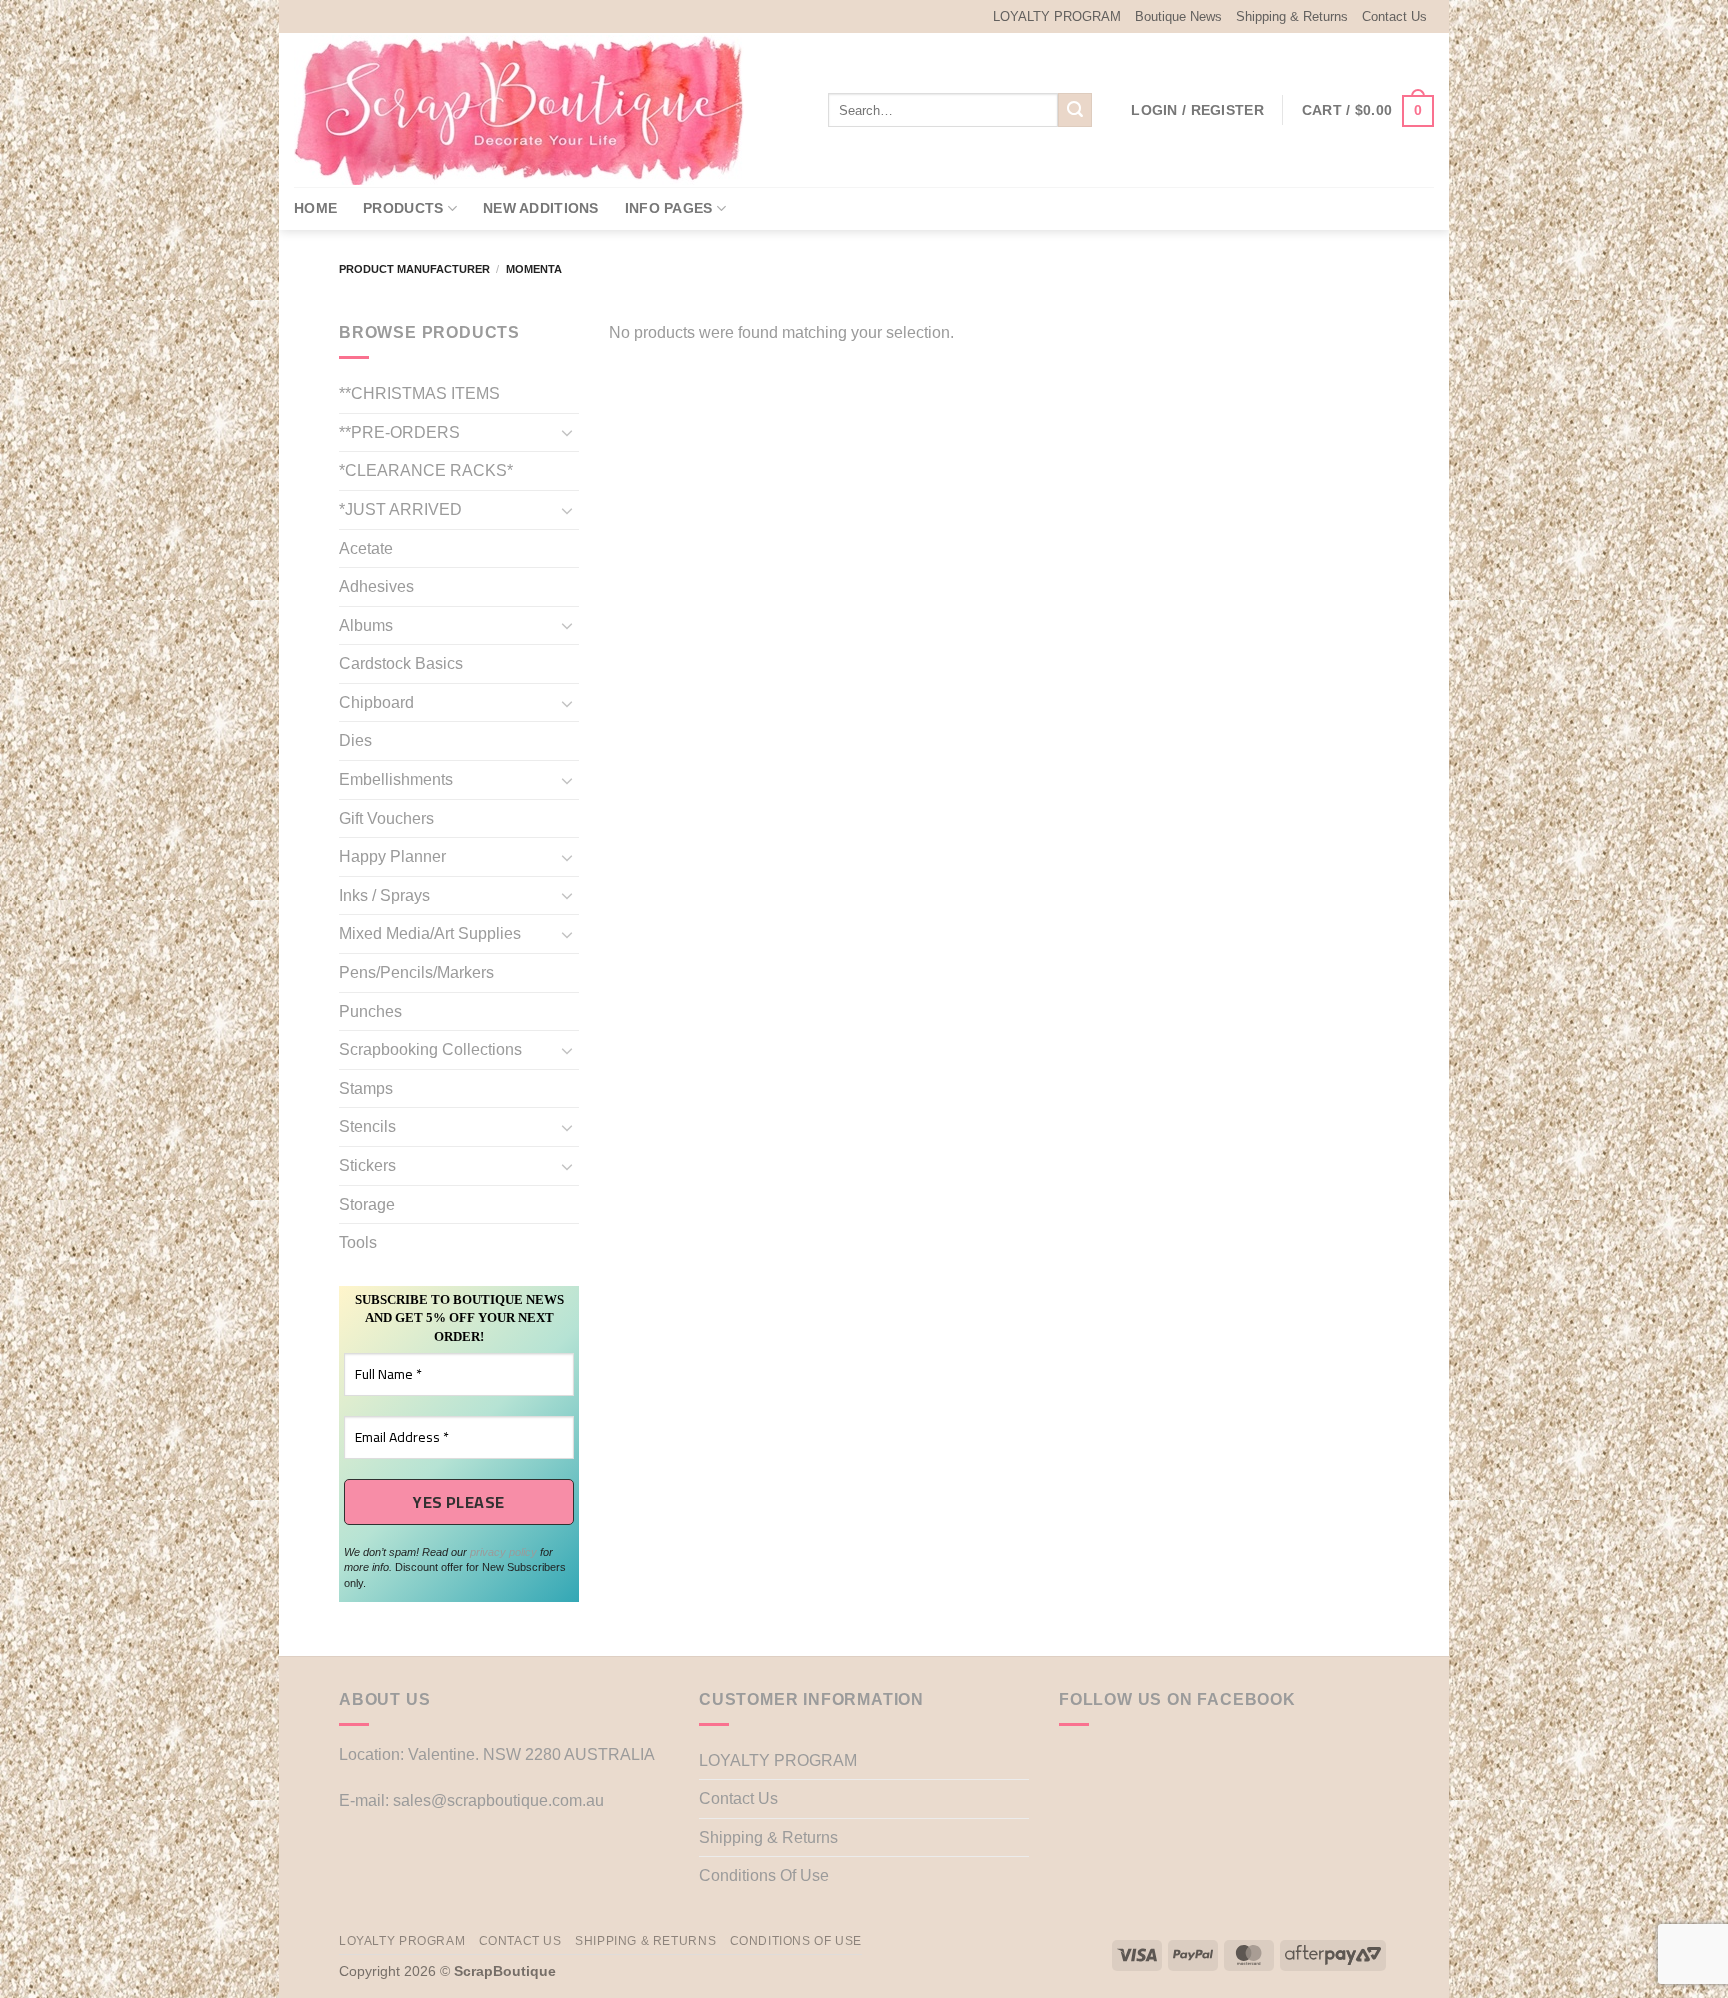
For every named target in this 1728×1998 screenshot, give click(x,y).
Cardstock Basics (401, 663)
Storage (367, 1204)
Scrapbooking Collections (430, 1049)
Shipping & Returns (1292, 16)
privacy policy (503, 1552)
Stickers (367, 1165)
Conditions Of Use (764, 1875)
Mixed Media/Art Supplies (430, 933)
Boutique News (1178, 16)
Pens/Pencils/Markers (416, 972)
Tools (358, 1242)
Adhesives (376, 586)
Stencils (367, 1126)
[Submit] (1075, 110)
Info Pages (669, 208)
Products (403, 208)
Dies (355, 740)
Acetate (366, 548)
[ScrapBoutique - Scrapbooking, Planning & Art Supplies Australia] (534, 110)
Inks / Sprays (384, 895)
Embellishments (396, 779)
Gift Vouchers (386, 818)
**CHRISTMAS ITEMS (419, 393)
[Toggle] (567, 432)
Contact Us (1394, 16)
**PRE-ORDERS (399, 432)
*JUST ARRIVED (400, 509)
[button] (1197, 110)
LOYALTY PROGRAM (1057, 16)
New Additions (541, 208)
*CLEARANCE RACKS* (426, 470)
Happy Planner (392, 856)
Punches (370, 1011)
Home (315, 208)
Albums (366, 625)
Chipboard (376, 702)
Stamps (366, 1088)
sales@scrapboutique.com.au (498, 1800)
